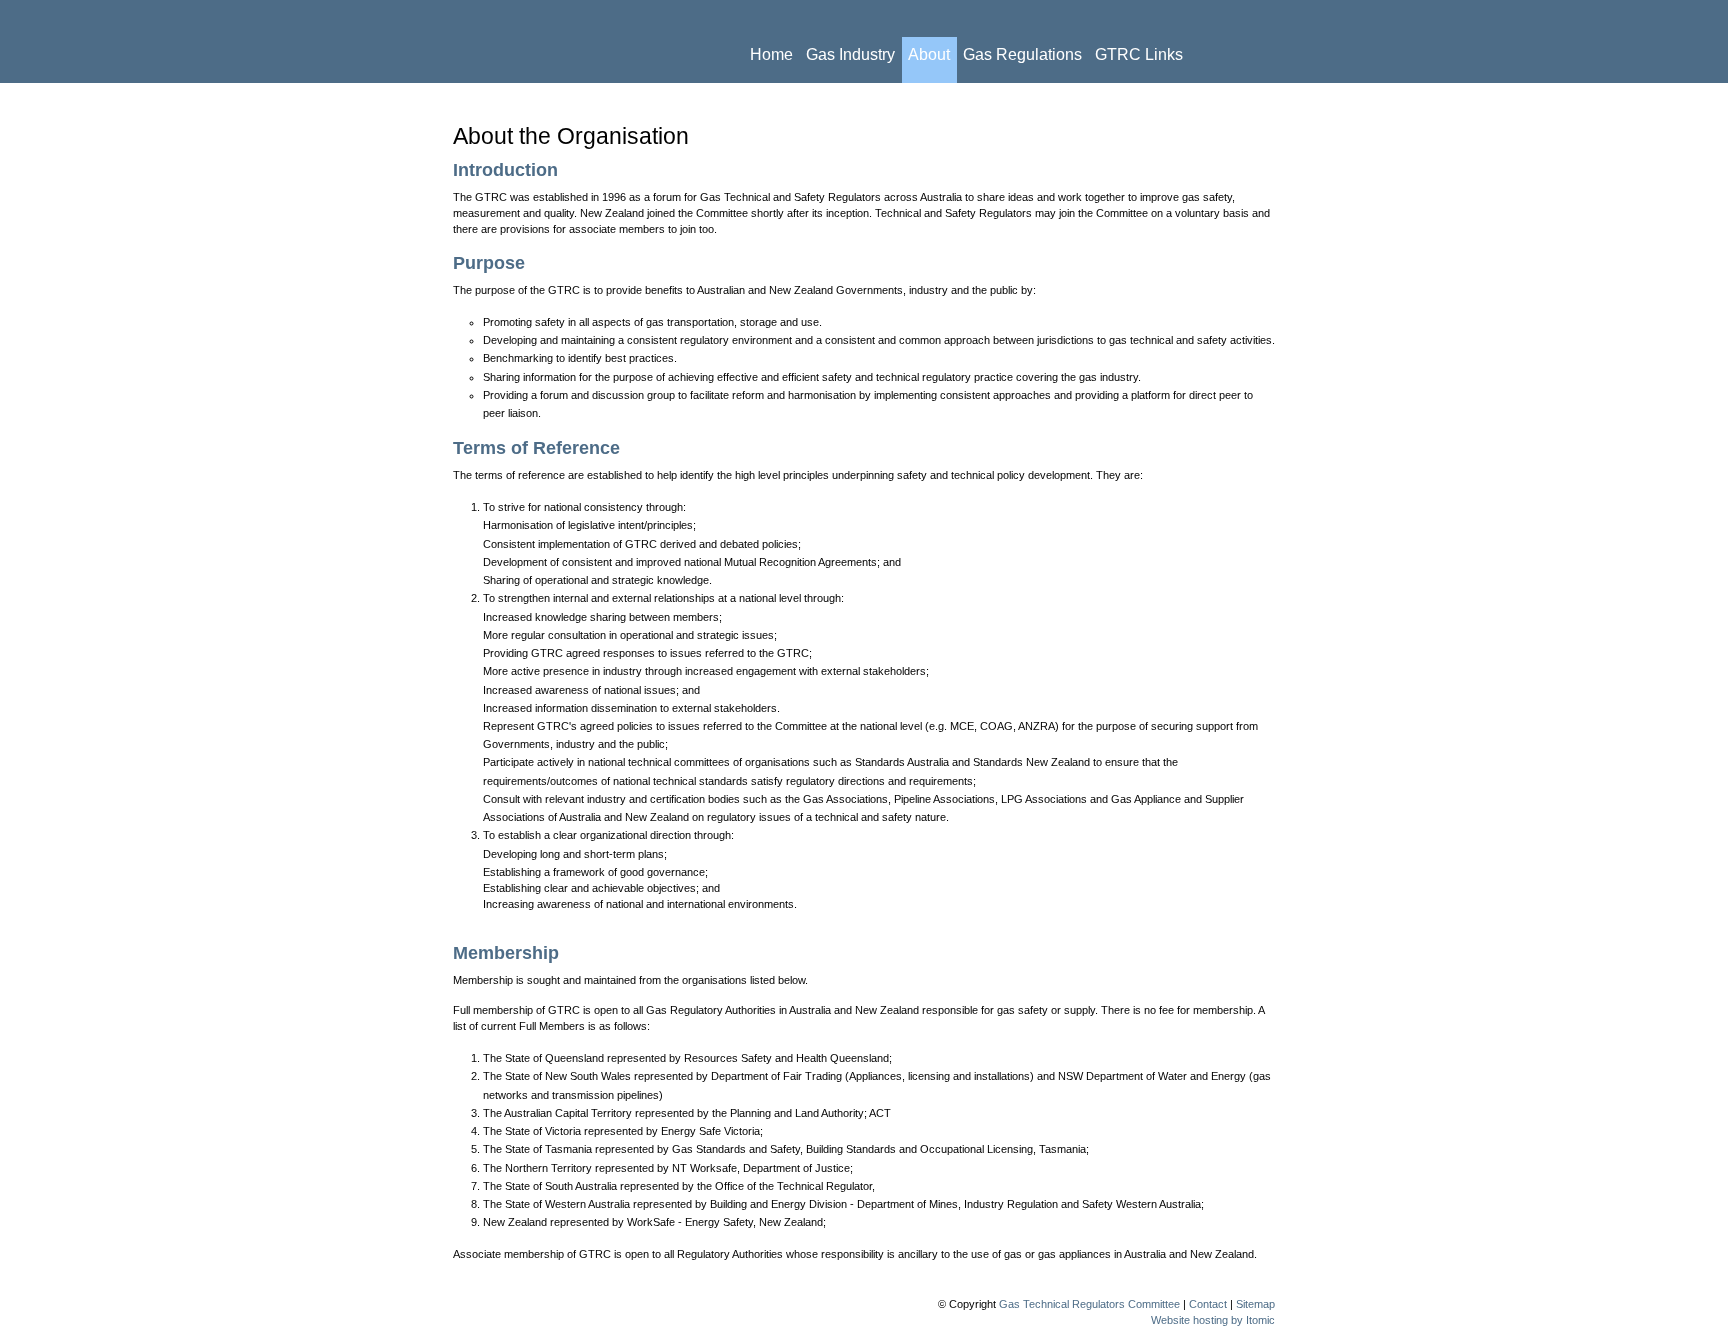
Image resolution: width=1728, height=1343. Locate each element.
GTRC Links (1139, 54)
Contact (878, 100)
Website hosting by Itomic (1213, 1320)
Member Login (1199, 100)
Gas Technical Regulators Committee (1089, 1304)
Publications (794, 100)
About (929, 54)
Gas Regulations (1022, 54)
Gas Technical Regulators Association (581, 41)
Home (771, 54)
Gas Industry (850, 54)
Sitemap (1255, 1304)
